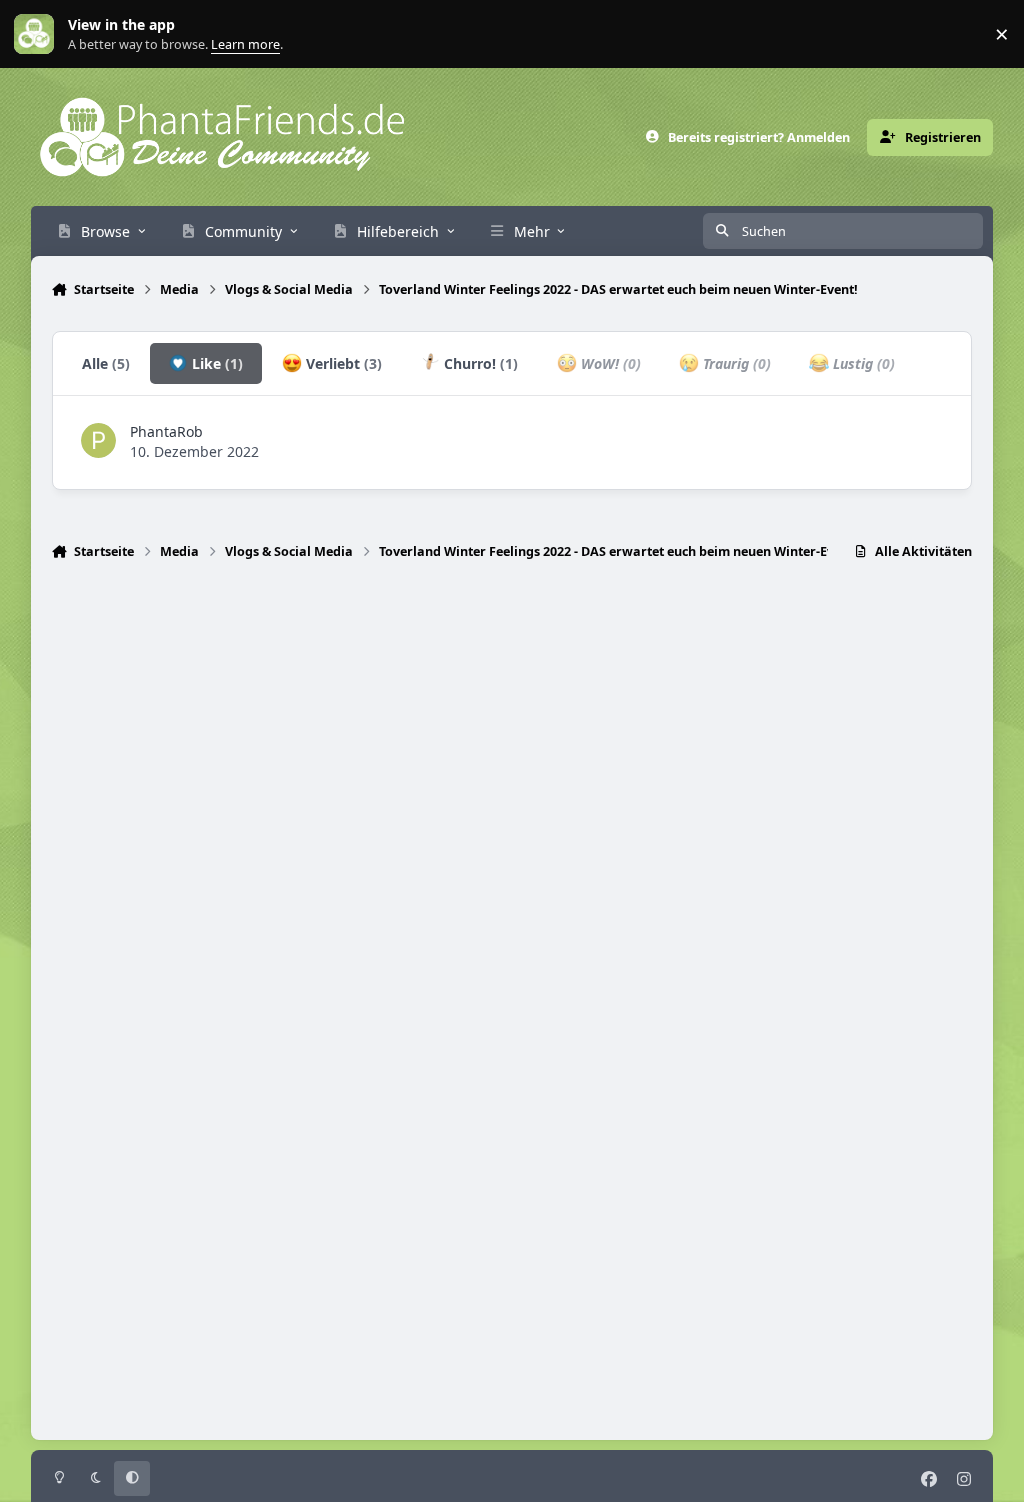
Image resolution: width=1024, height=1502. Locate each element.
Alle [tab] (106, 363)
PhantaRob (166, 431)
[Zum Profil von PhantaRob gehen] (98, 440)
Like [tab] (215, 363)
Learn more (38, 34)
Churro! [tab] (479, 363)
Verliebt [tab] (342, 363)
